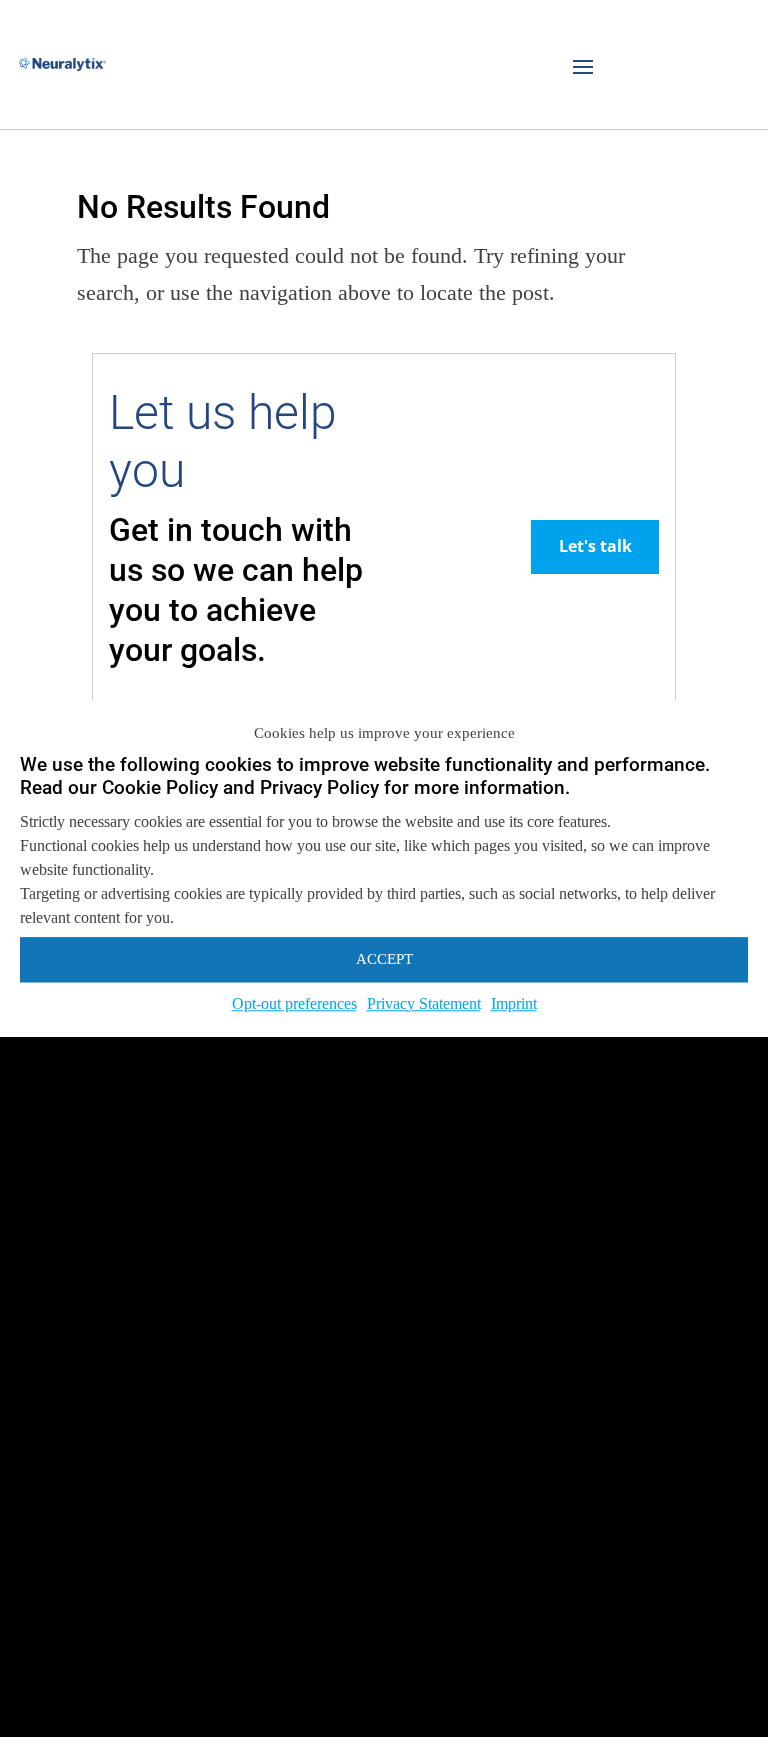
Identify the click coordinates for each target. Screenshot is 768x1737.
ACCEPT (384, 959)
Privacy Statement (424, 1003)
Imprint (514, 1003)
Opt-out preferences (294, 1003)
